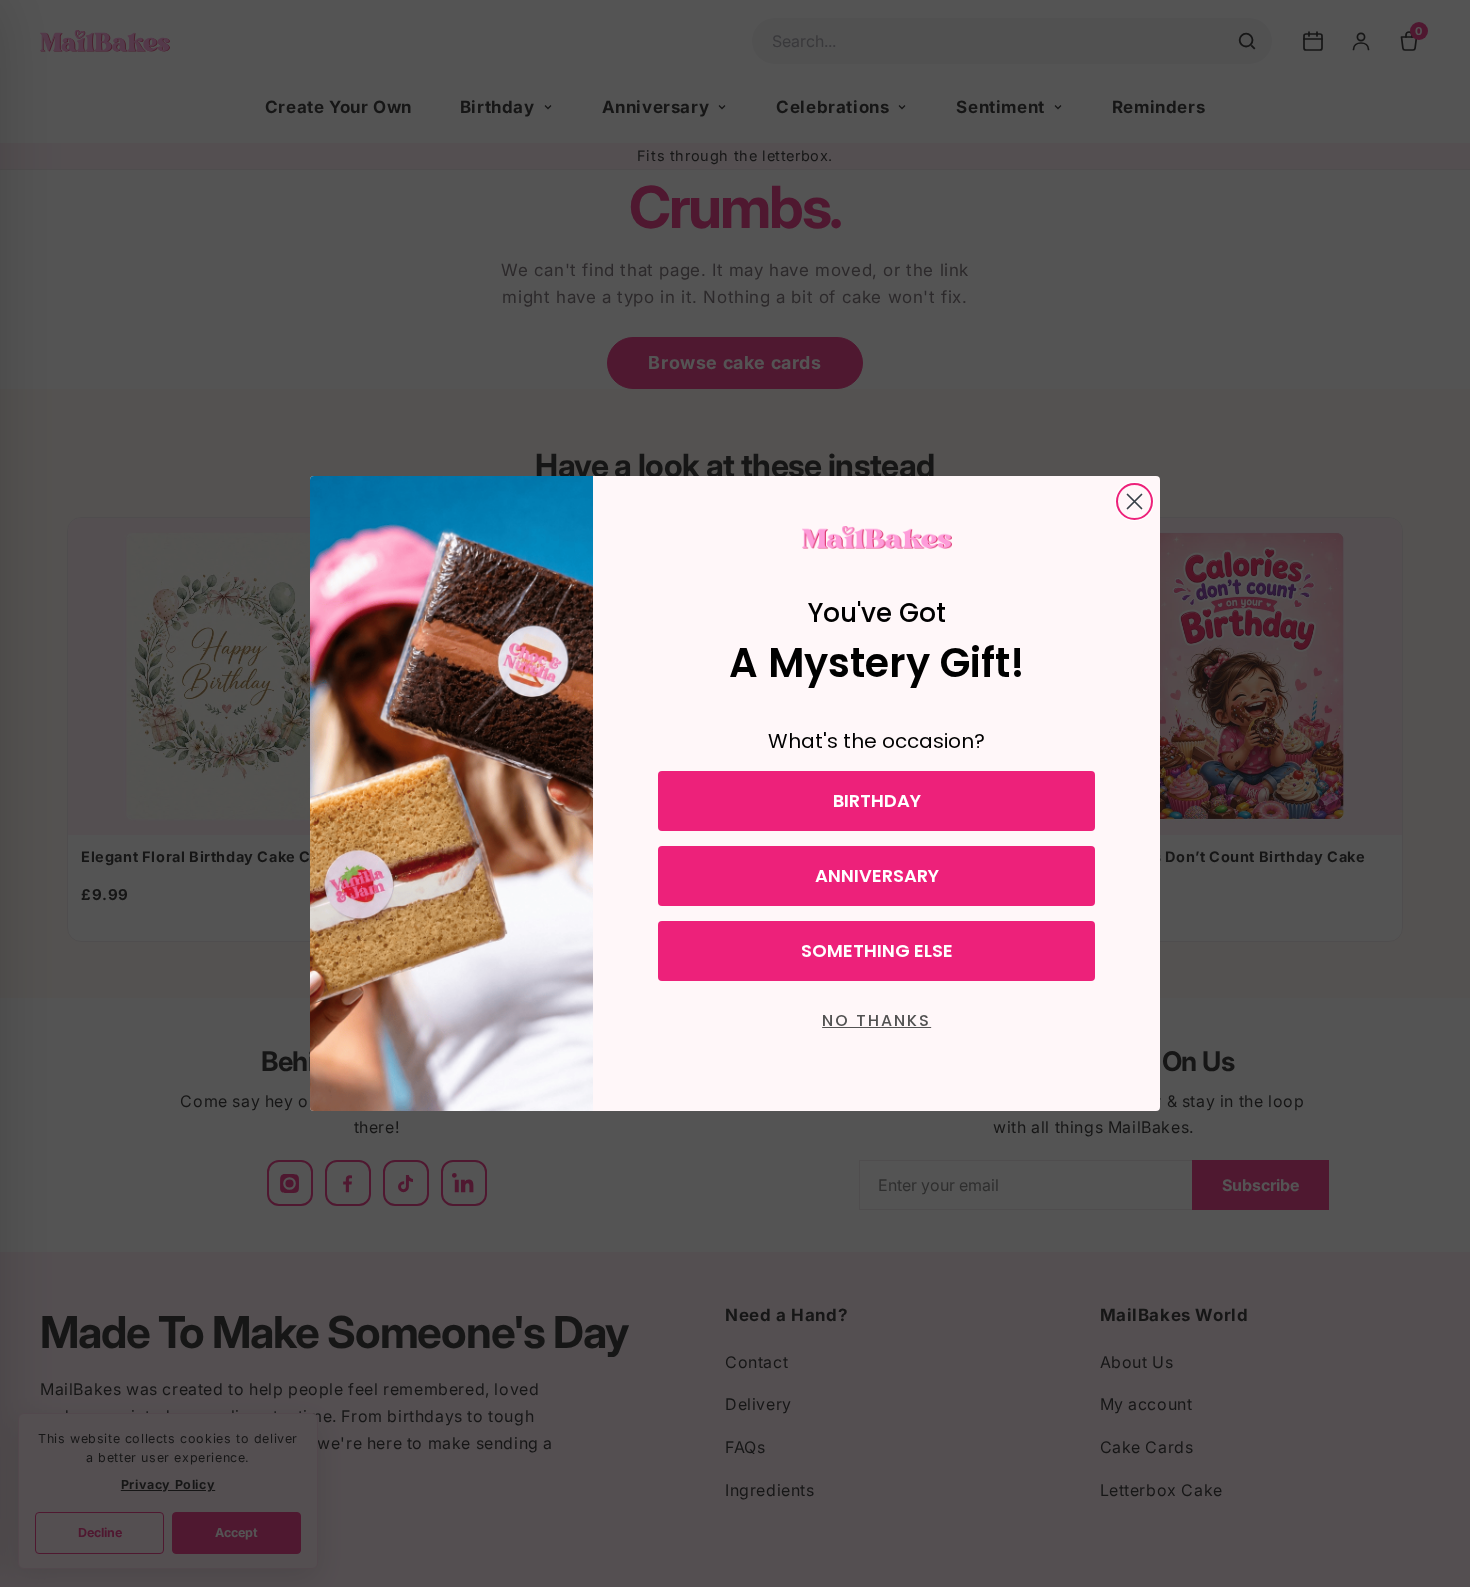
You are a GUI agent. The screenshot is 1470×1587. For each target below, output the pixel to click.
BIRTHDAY (877, 800)
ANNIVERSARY (877, 875)
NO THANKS (876, 1020)
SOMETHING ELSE (877, 950)
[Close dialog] (1134, 501)
